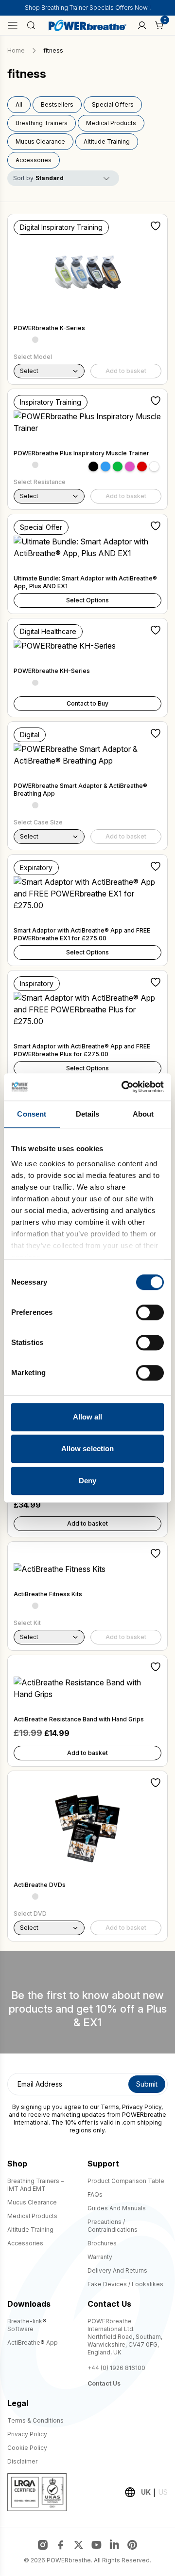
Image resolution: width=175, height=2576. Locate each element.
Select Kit (27, 1623)
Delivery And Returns (117, 2270)
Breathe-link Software (27, 2325)
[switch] (150, 1312)
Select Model (33, 357)
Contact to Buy (87, 703)
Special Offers (113, 104)
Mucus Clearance (40, 141)
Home (16, 50)
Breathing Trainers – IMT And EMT (35, 2185)
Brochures (102, 2243)
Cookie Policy (27, 2448)
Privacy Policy (142, 2107)
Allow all (88, 1417)
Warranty (100, 2257)
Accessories (34, 160)
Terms (110, 2107)
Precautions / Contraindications (113, 2226)
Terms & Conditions (35, 2420)
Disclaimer (22, 2461)
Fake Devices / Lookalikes (125, 2284)
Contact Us (104, 2383)
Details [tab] (88, 1114)
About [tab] (143, 1114)
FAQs (95, 2194)
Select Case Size (38, 822)
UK (146, 2492)
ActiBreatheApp (33, 2343)
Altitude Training (107, 141)
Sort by (23, 178)
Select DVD (30, 1913)
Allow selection (88, 1448)
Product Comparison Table (126, 2181)
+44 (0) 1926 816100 (116, 2368)
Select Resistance (40, 482)
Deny (87, 1481)
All (19, 104)
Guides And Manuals (117, 2208)
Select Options (87, 600)
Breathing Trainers (42, 123)
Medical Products (111, 123)
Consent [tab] (32, 1114)
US (163, 2492)
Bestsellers (57, 104)
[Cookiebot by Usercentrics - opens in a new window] (123, 1087)
